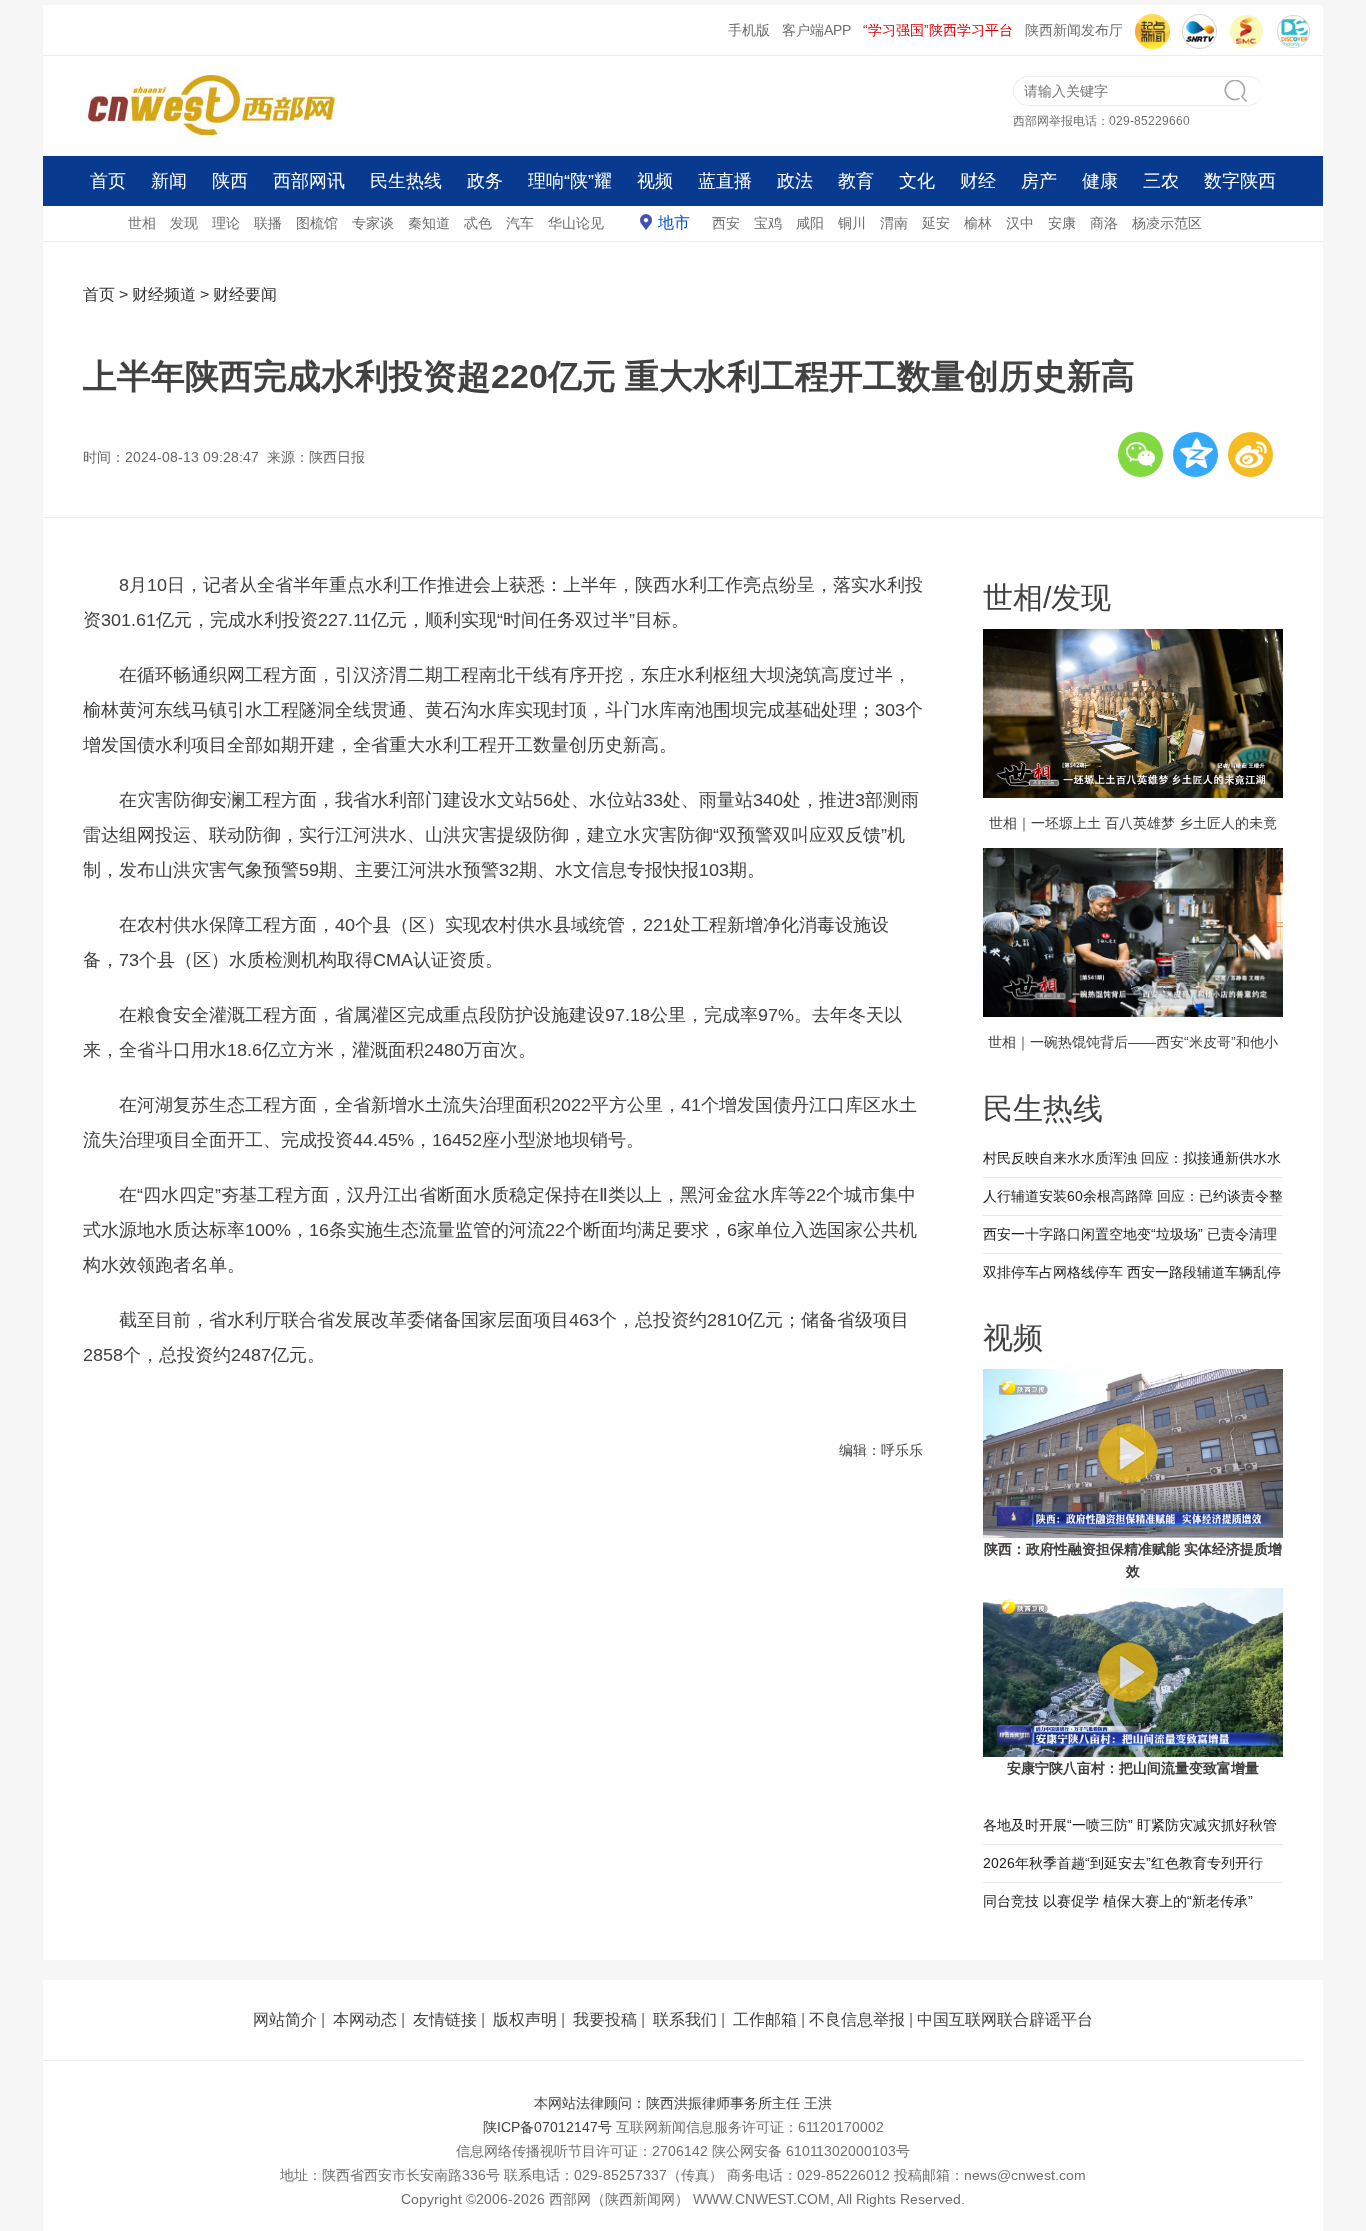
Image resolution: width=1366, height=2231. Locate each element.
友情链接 (445, 2019)
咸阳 (810, 223)
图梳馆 (317, 223)
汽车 (520, 223)
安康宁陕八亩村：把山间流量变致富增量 (1133, 1768)
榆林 (978, 223)
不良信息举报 (857, 2019)
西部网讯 (309, 181)
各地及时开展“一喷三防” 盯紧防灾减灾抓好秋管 (1130, 1825)
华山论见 (576, 223)
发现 (184, 223)
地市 (674, 222)
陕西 (230, 181)
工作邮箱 (765, 2019)
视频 (655, 181)
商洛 (1104, 223)
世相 (142, 223)
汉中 (1020, 223)
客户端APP (816, 30)
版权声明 (525, 2019)
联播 (268, 223)
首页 (108, 181)
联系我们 (685, 2019)
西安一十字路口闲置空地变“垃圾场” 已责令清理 (1130, 1234)
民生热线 (406, 181)
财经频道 (164, 294)
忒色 (478, 223)
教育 (856, 181)
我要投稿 (605, 2019)
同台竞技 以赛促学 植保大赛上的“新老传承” (1118, 1901)
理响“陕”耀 (570, 181)
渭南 (894, 223)
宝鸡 (768, 223)
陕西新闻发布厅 (1074, 30)
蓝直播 (725, 181)
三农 (1161, 181)
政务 (485, 181)
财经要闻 (245, 294)
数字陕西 (1240, 181)
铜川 (852, 223)
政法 (795, 181)
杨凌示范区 (1167, 223)
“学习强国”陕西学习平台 (938, 30)
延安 (936, 223)
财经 (978, 181)
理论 (226, 223)
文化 (917, 181)
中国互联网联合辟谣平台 (1005, 2019)
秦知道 (429, 223)
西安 (726, 223)
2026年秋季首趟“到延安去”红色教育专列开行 (1123, 1863)
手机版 (749, 30)
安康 (1062, 223)
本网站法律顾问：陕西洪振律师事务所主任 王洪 (683, 2103)
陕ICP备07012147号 (547, 2127)
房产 (1039, 181)
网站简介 (285, 2019)
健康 (1100, 181)
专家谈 (373, 223)
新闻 (169, 181)
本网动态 (365, 2019)
